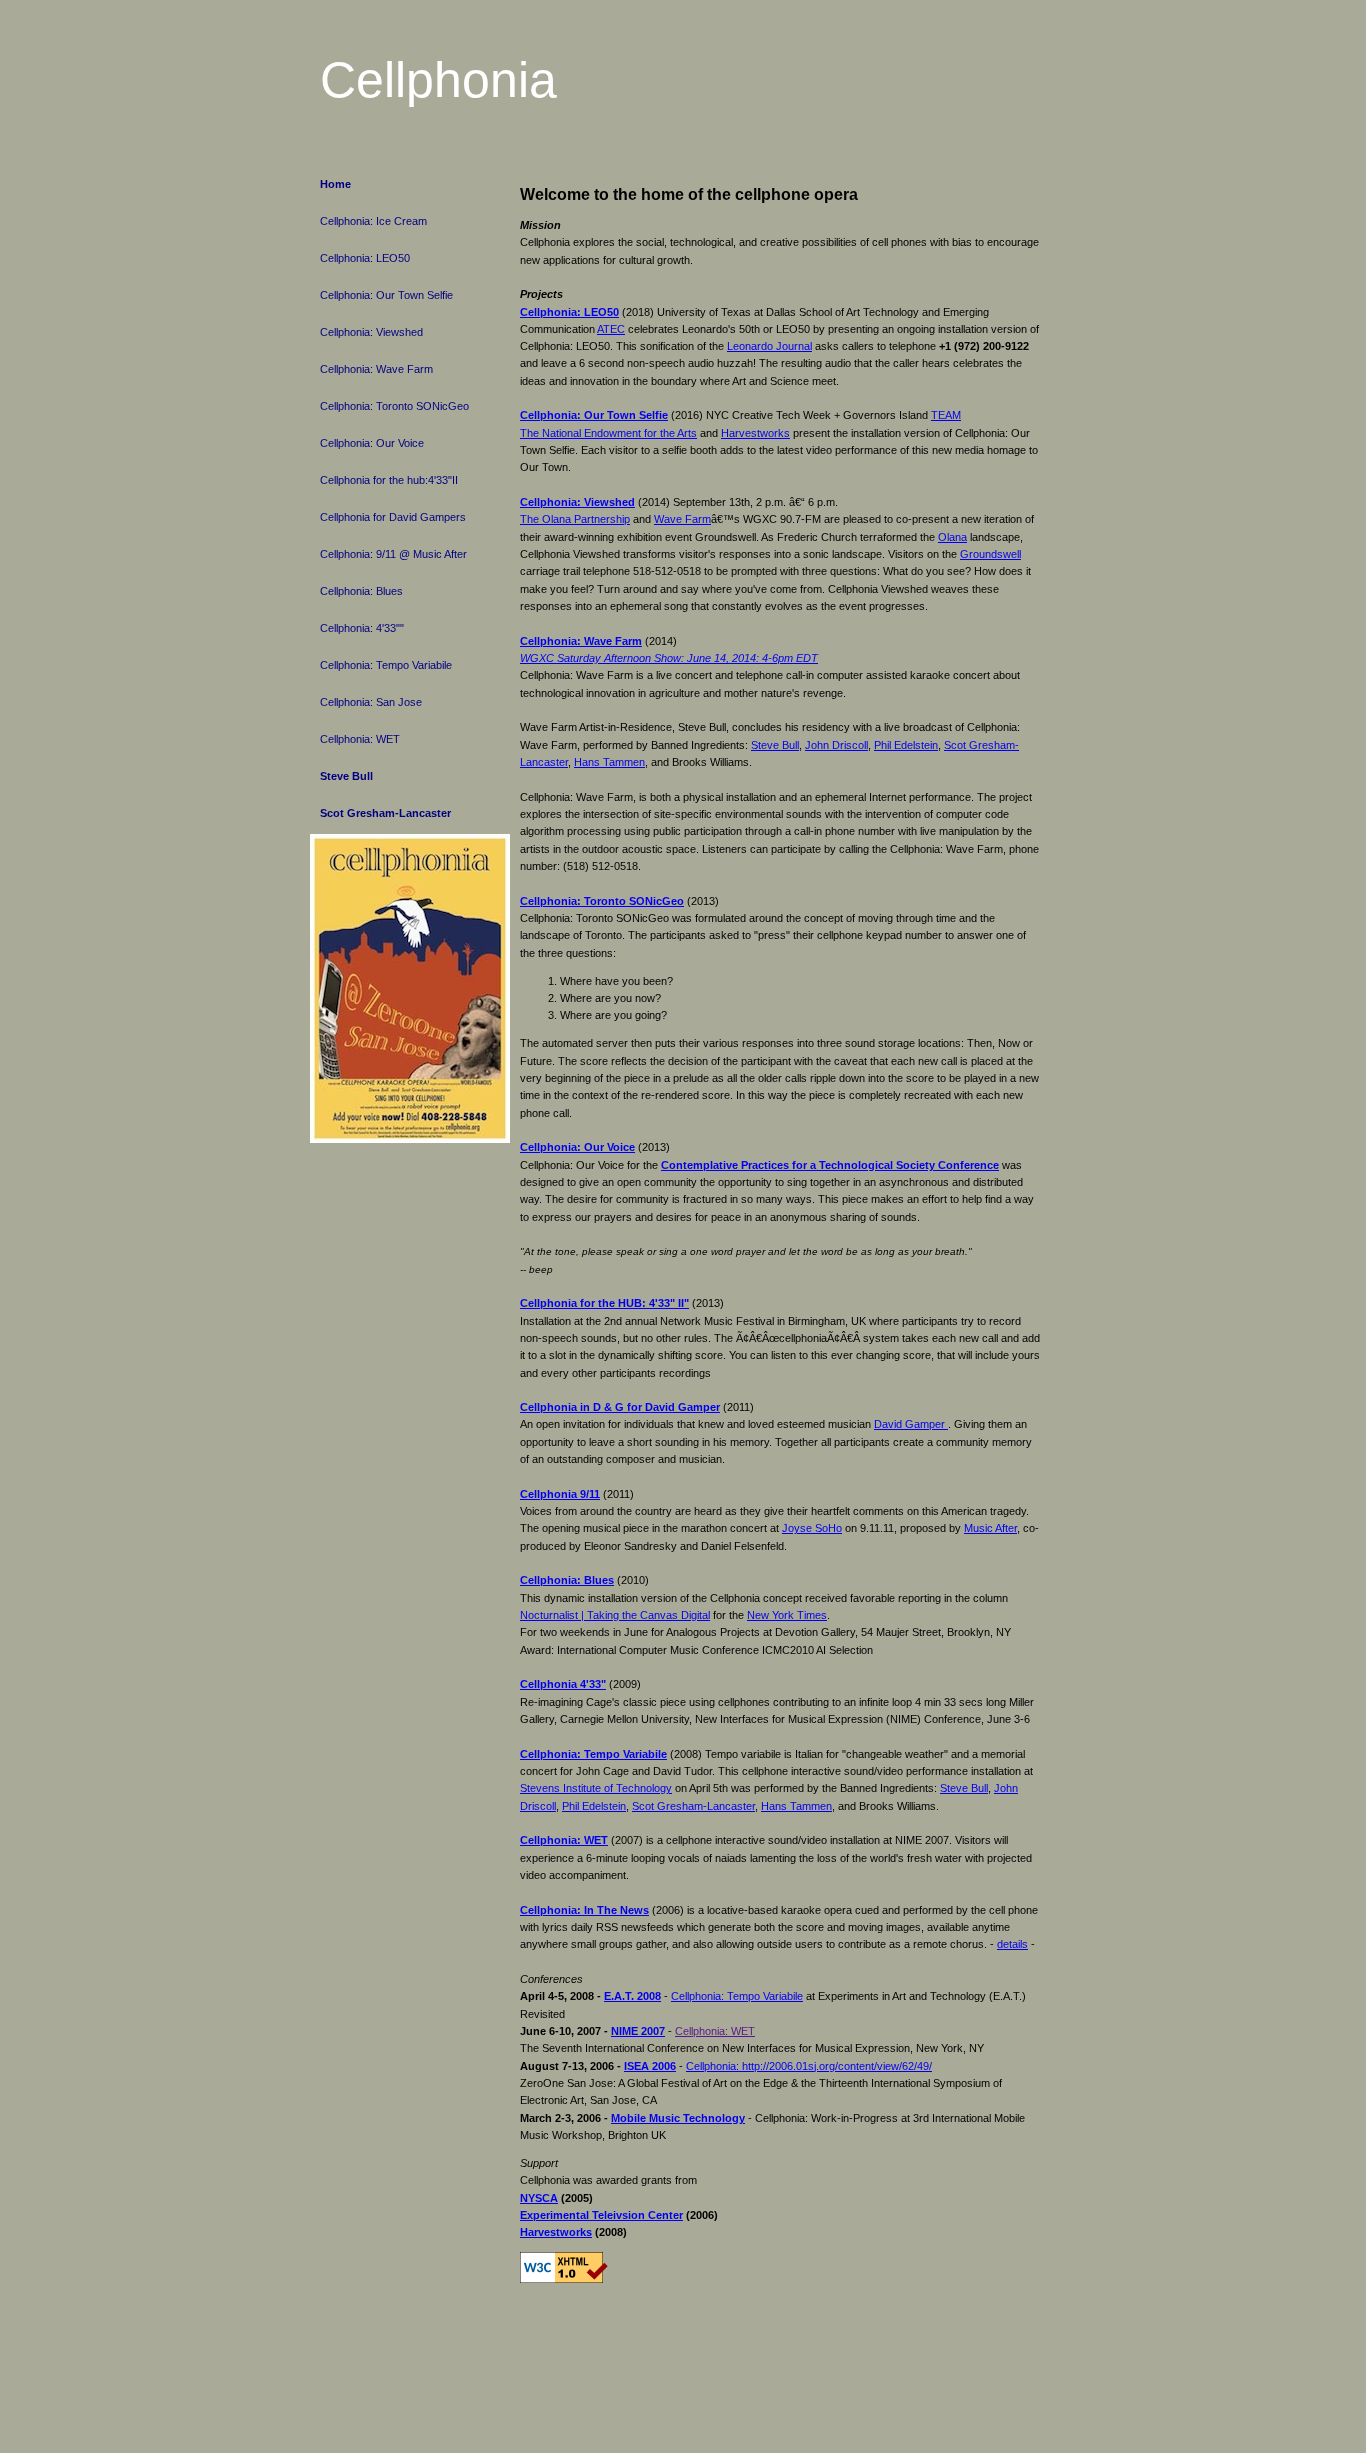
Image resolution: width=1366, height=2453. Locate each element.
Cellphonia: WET (360, 739)
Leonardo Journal (769, 346)
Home (335, 184)
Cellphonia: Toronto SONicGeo (394, 406)
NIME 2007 (638, 2031)
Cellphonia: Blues (361, 591)
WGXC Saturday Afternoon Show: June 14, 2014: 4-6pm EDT (669, 658)
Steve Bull (346, 776)
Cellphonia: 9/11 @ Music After (393, 554)
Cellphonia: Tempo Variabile (386, 665)
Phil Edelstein (906, 745)
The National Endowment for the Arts (608, 433)
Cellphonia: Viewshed (371, 332)
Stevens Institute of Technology (596, 1788)
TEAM (946, 415)
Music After (990, 1528)
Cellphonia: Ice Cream (373, 221)
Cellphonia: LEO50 (365, 258)
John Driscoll (836, 745)
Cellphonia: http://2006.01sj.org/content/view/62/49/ (809, 2066)
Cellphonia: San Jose (371, 702)
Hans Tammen (609, 762)
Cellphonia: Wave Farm (376, 369)
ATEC (611, 329)
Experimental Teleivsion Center (601, 2215)
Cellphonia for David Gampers (393, 517)
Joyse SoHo (812, 1528)
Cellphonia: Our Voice (372, 443)
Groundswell (990, 554)
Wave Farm (682, 519)
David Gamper (911, 1424)
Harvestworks (755, 433)
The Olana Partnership (575, 519)
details (1012, 1944)
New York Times (787, 1615)
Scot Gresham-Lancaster (385, 813)
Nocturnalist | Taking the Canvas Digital (615, 1615)
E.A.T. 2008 (632, 1996)
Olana (952, 537)
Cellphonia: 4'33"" (362, 628)
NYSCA (539, 2198)
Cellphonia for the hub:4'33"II (389, 480)
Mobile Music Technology (678, 2118)
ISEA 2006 (650, 2066)
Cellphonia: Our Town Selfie (386, 295)
